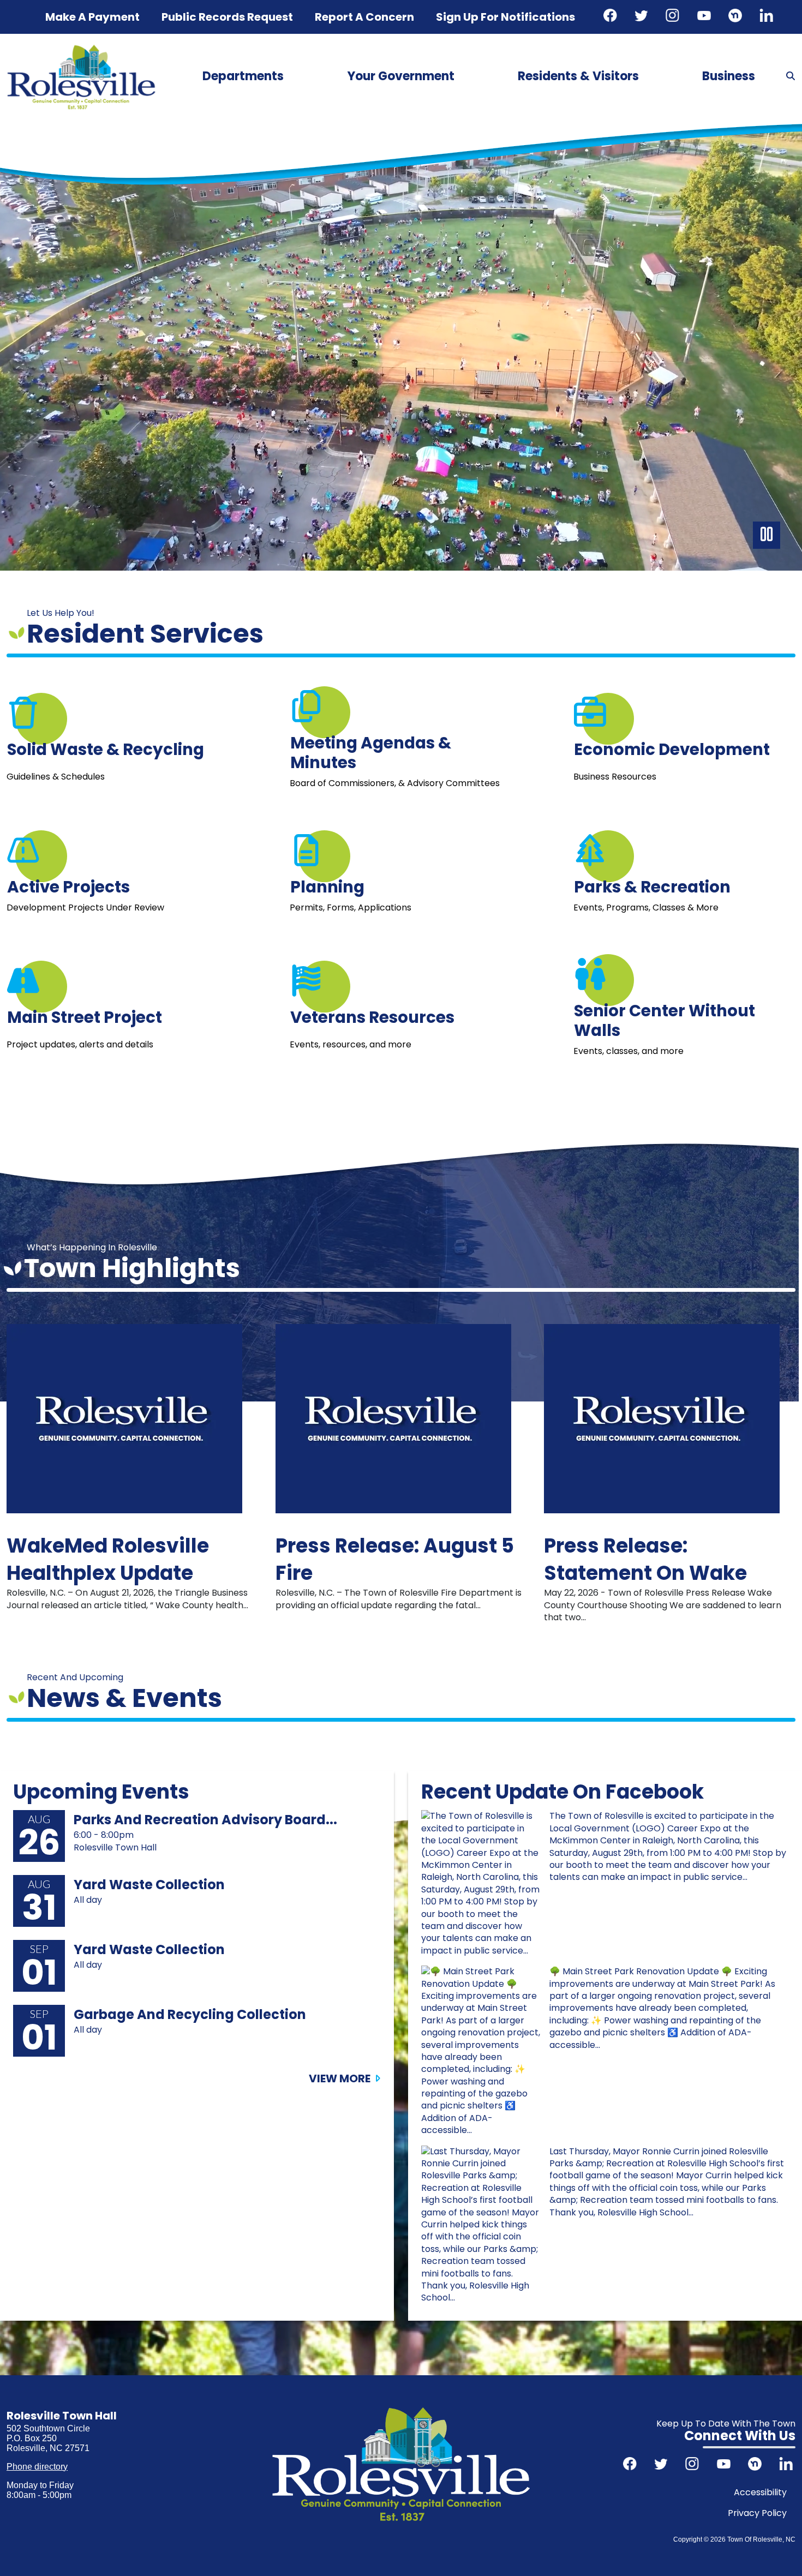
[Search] (791, 76)
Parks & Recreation (652, 886)
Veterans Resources (372, 1017)
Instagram (674, 17)
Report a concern (364, 17)
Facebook (612, 17)
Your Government (401, 76)
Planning (327, 886)
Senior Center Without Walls (665, 1020)
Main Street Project (85, 1017)
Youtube (705, 17)
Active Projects (68, 886)
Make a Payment (92, 17)
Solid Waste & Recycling (106, 749)
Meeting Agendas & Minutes (371, 752)
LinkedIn (768, 17)
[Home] (81, 48)
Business (729, 76)
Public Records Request (227, 17)
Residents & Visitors (578, 76)
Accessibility (760, 2492)
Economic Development (672, 749)
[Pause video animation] (767, 535)
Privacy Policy (757, 2513)
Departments (243, 76)
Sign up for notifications (505, 17)
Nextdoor (737, 17)
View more (340, 2078)
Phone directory (37, 2467)
